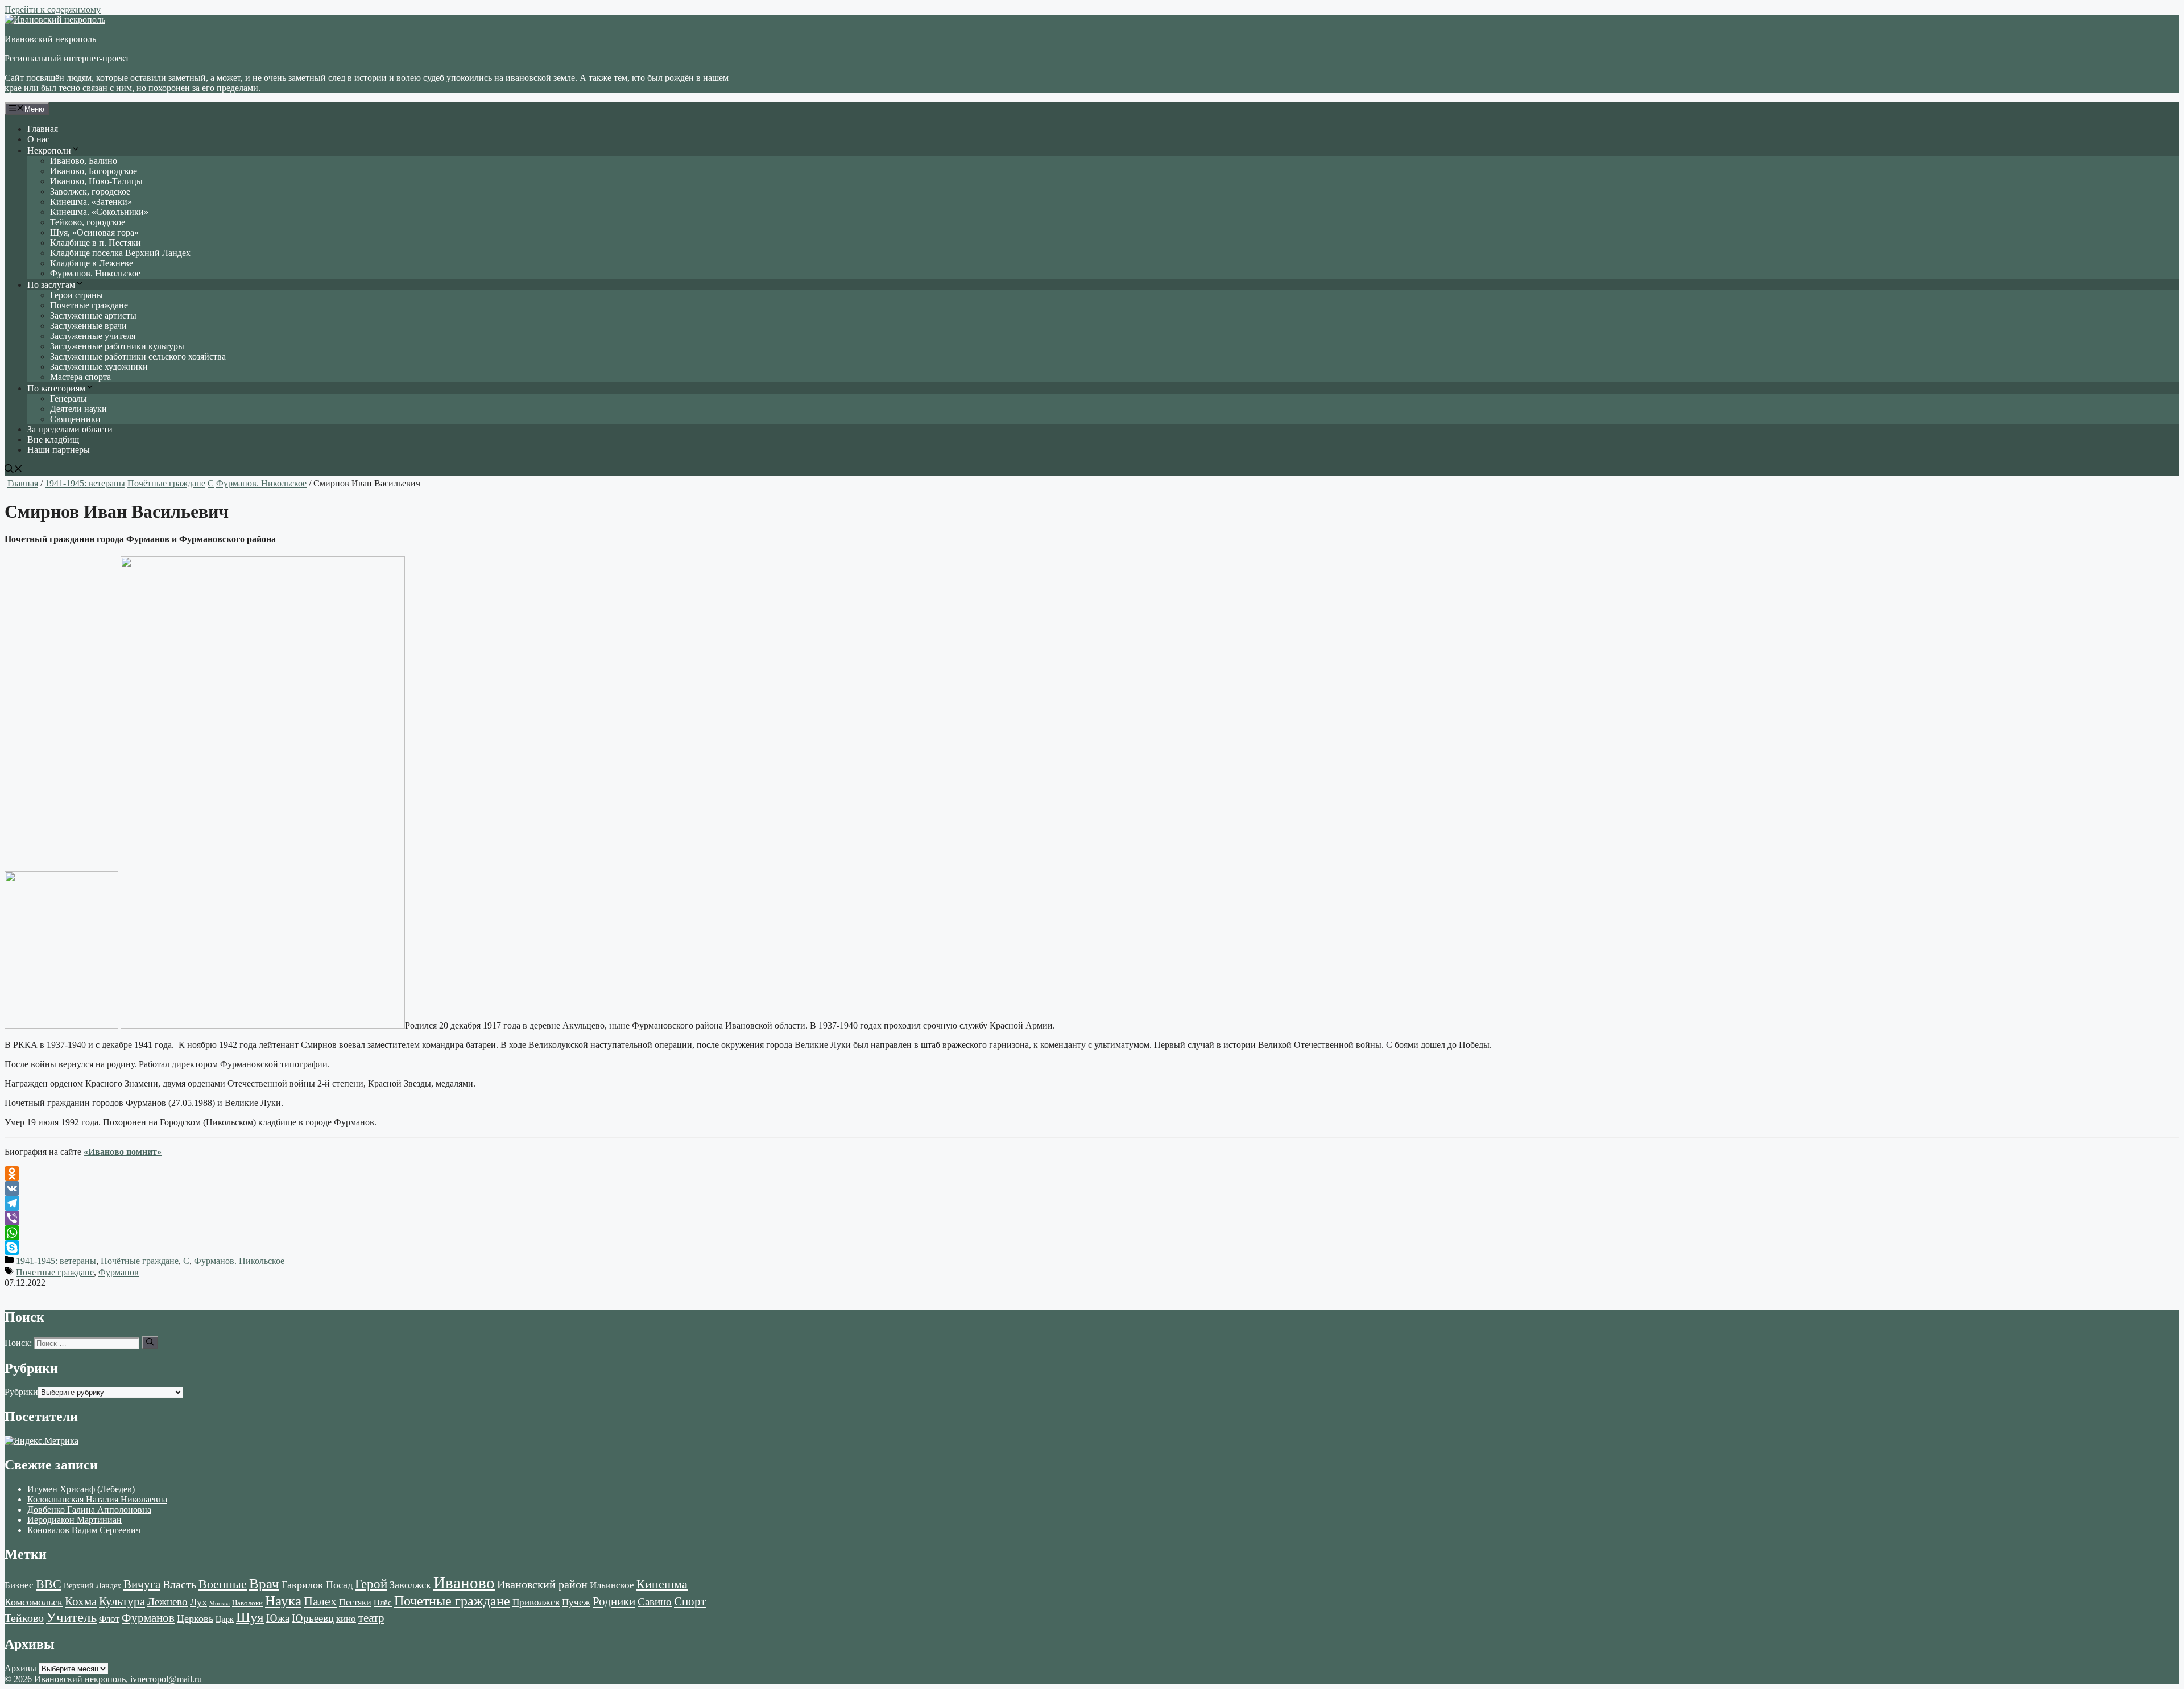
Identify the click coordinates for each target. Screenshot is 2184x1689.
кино (346, 1619)
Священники (75, 419)
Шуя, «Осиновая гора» (94, 232)
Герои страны (76, 295)
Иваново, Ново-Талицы (96, 181)
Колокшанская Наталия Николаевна (97, 1499)
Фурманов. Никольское (95, 273)
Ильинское (612, 1585)
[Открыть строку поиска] (14, 470)
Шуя (250, 1617)
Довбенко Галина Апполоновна (89, 1510)
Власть (179, 1585)
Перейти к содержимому (53, 9)
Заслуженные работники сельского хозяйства (138, 356)
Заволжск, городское (90, 191)
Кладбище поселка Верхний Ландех (120, 253)
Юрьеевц (313, 1618)
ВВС (49, 1584)
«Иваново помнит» (123, 1152)
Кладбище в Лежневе (92, 263)
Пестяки (355, 1602)
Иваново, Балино (84, 161)
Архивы (20, 1668)
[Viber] (1092, 1218)
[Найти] (150, 1343)
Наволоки (247, 1603)
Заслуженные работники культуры (117, 346)
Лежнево (167, 1602)
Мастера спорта (80, 377)
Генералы (69, 398)
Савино (655, 1602)
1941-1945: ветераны (85, 483)
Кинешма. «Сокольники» (99, 212)
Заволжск (410, 1585)
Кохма (81, 1601)
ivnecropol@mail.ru (166, 1679)
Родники (614, 1601)
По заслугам (51, 285)
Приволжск (536, 1602)
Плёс (383, 1602)
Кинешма (662, 1584)
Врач (264, 1583)
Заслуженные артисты (93, 315)
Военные (223, 1584)
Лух (198, 1602)
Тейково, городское (88, 222)
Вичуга (142, 1584)
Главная (43, 129)
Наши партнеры (59, 450)
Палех (320, 1601)
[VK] (1092, 1188)
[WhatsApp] (1092, 1233)
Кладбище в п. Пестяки (96, 243)
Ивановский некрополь (50, 39)
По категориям (56, 388)
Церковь (195, 1618)
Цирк (225, 1619)
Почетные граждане (89, 305)
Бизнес (19, 1585)
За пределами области (70, 429)
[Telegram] (1092, 1203)
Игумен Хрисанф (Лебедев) (81, 1489)
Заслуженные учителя (93, 336)
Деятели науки (78, 409)
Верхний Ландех (92, 1586)
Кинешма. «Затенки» (91, 202)
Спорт (690, 1601)
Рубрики (21, 1392)
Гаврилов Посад (317, 1585)
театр (371, 1618)
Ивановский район (542, 1584)
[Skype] (1092, 1248)
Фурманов (119, 1272)
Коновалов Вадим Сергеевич (84, 1530)
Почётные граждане (166, 483)
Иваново (464, 1583)
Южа (278, 1618)
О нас (38, 139)
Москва (220, 1603)
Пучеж (576, 1602)
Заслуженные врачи (88, 326)
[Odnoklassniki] (1092, 1174)
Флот (109, 1619)
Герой (371, 1584)
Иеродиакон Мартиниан (75, 1520)
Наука (283, 1600)
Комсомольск (34, 1602)
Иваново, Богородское (94, 171)
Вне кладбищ (53, 439)
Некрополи (49, 150)
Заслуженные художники (99, 367)
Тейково (24, 1618)
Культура (122, 1601)
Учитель (71, 1617)
